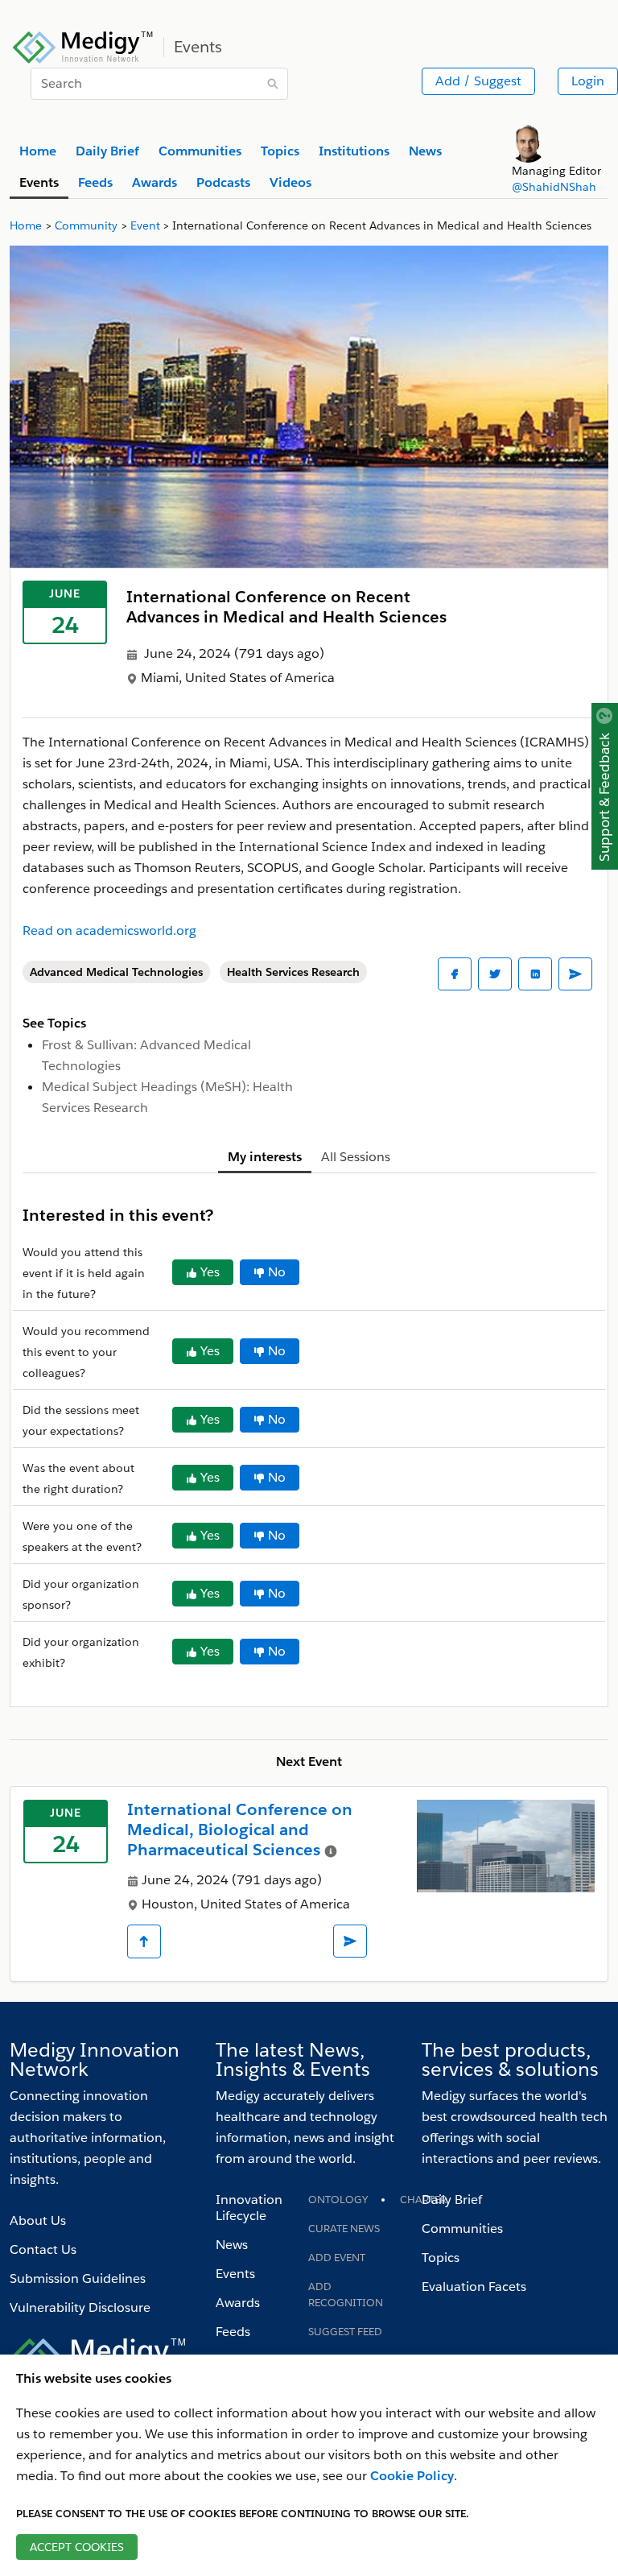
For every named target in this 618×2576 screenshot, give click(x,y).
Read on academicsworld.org (109, 930)
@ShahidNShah (554, 187)
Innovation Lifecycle (249, 2208)
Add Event (337, 2258)
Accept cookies (77, 2547)
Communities (462, 2229)
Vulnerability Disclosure (80, 2307)
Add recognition (346, 2295)
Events (235, 2274)
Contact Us (43, 2249)
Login (588, 81)
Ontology (338, 2200)
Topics (441, 2258)
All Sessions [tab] (356, 1157)
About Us (38, 2220)
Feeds (233, 2332)
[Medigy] (83, 45)
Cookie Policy (412, 2476)
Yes (210, 1272)
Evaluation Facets (474, 2287)
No (277, 1272)
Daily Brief (452, 2200)
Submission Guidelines (78, 2278)
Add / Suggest (478, 81)
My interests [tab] (265, 1157)
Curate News (344, 2229)
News (232, 2245)
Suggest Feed (345, 2332)
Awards (238, 2303)
